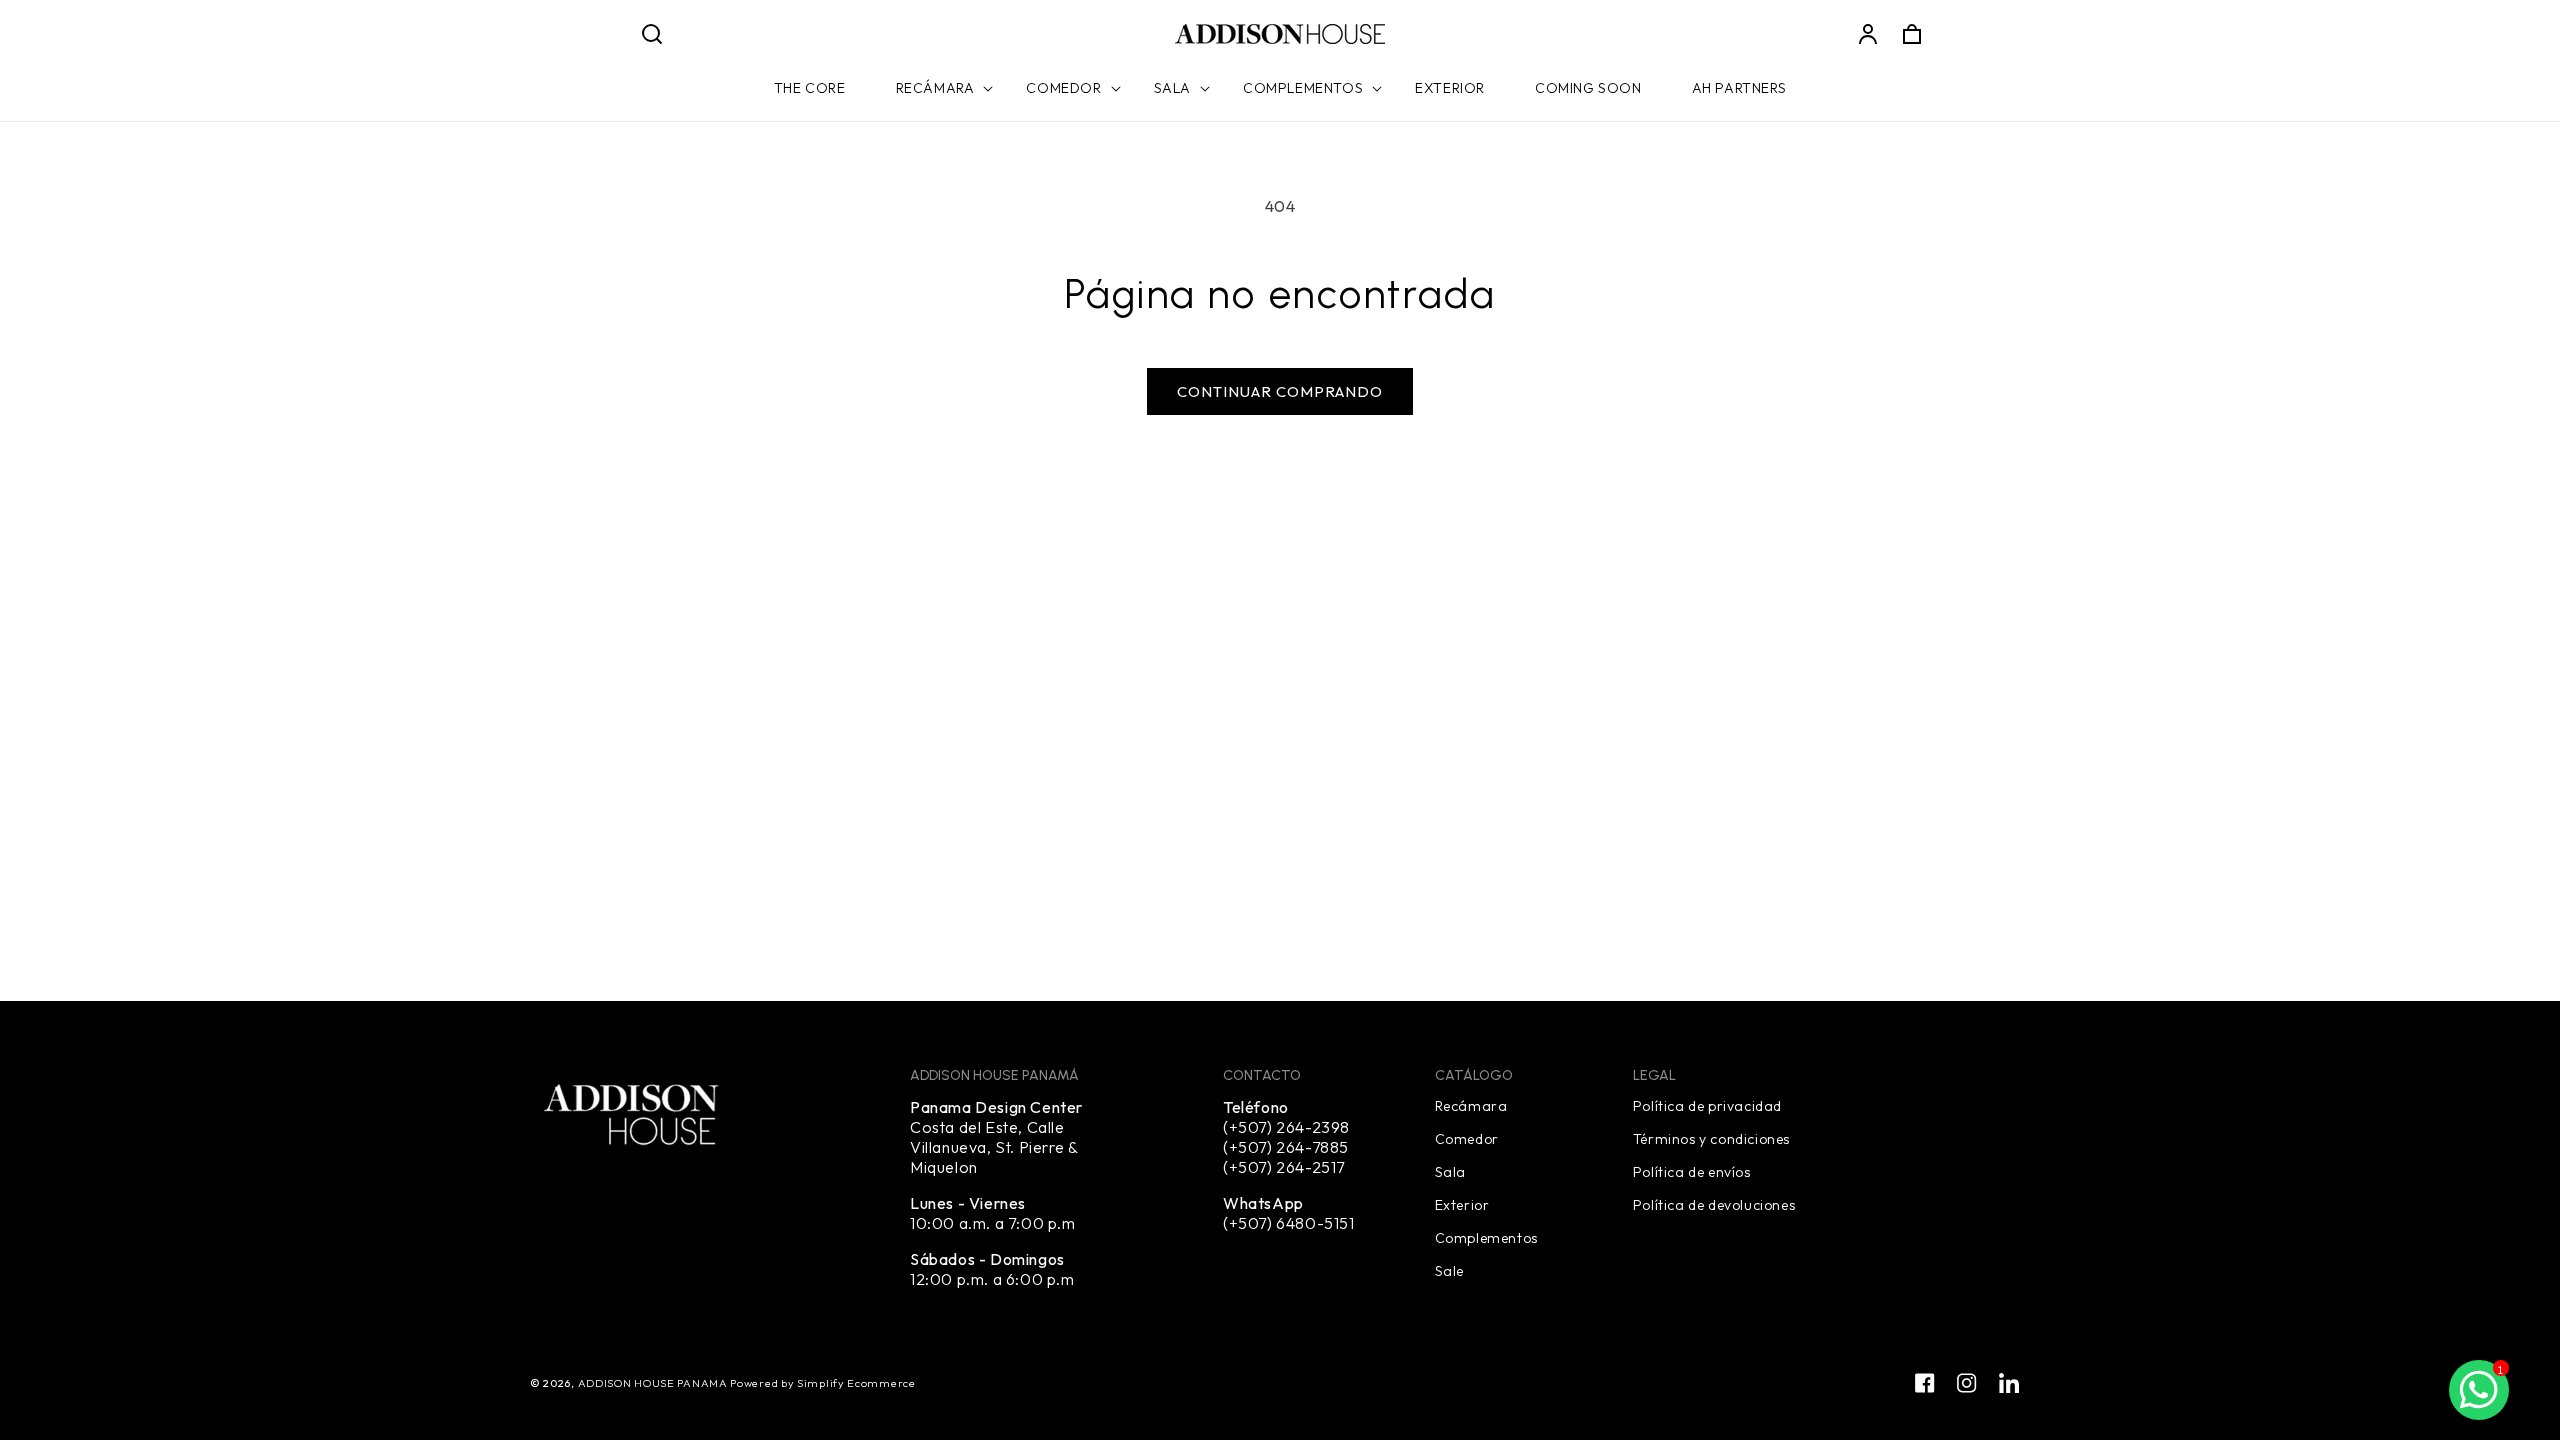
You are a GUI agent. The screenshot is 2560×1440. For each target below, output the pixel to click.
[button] (652, 34)
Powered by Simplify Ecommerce (822, 1383)
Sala (1450, 1171)
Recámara (1471, 1106)
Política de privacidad (1707, 1106)
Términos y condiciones (1711, 1138)
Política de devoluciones (1714, 1204)
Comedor (1467, 1138)
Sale (1449, 1270)
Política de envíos (1692, 1171)
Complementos (1486, 1237)
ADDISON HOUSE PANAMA (654, 1383)
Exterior (1462, 1204)
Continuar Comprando (1280, 391)
